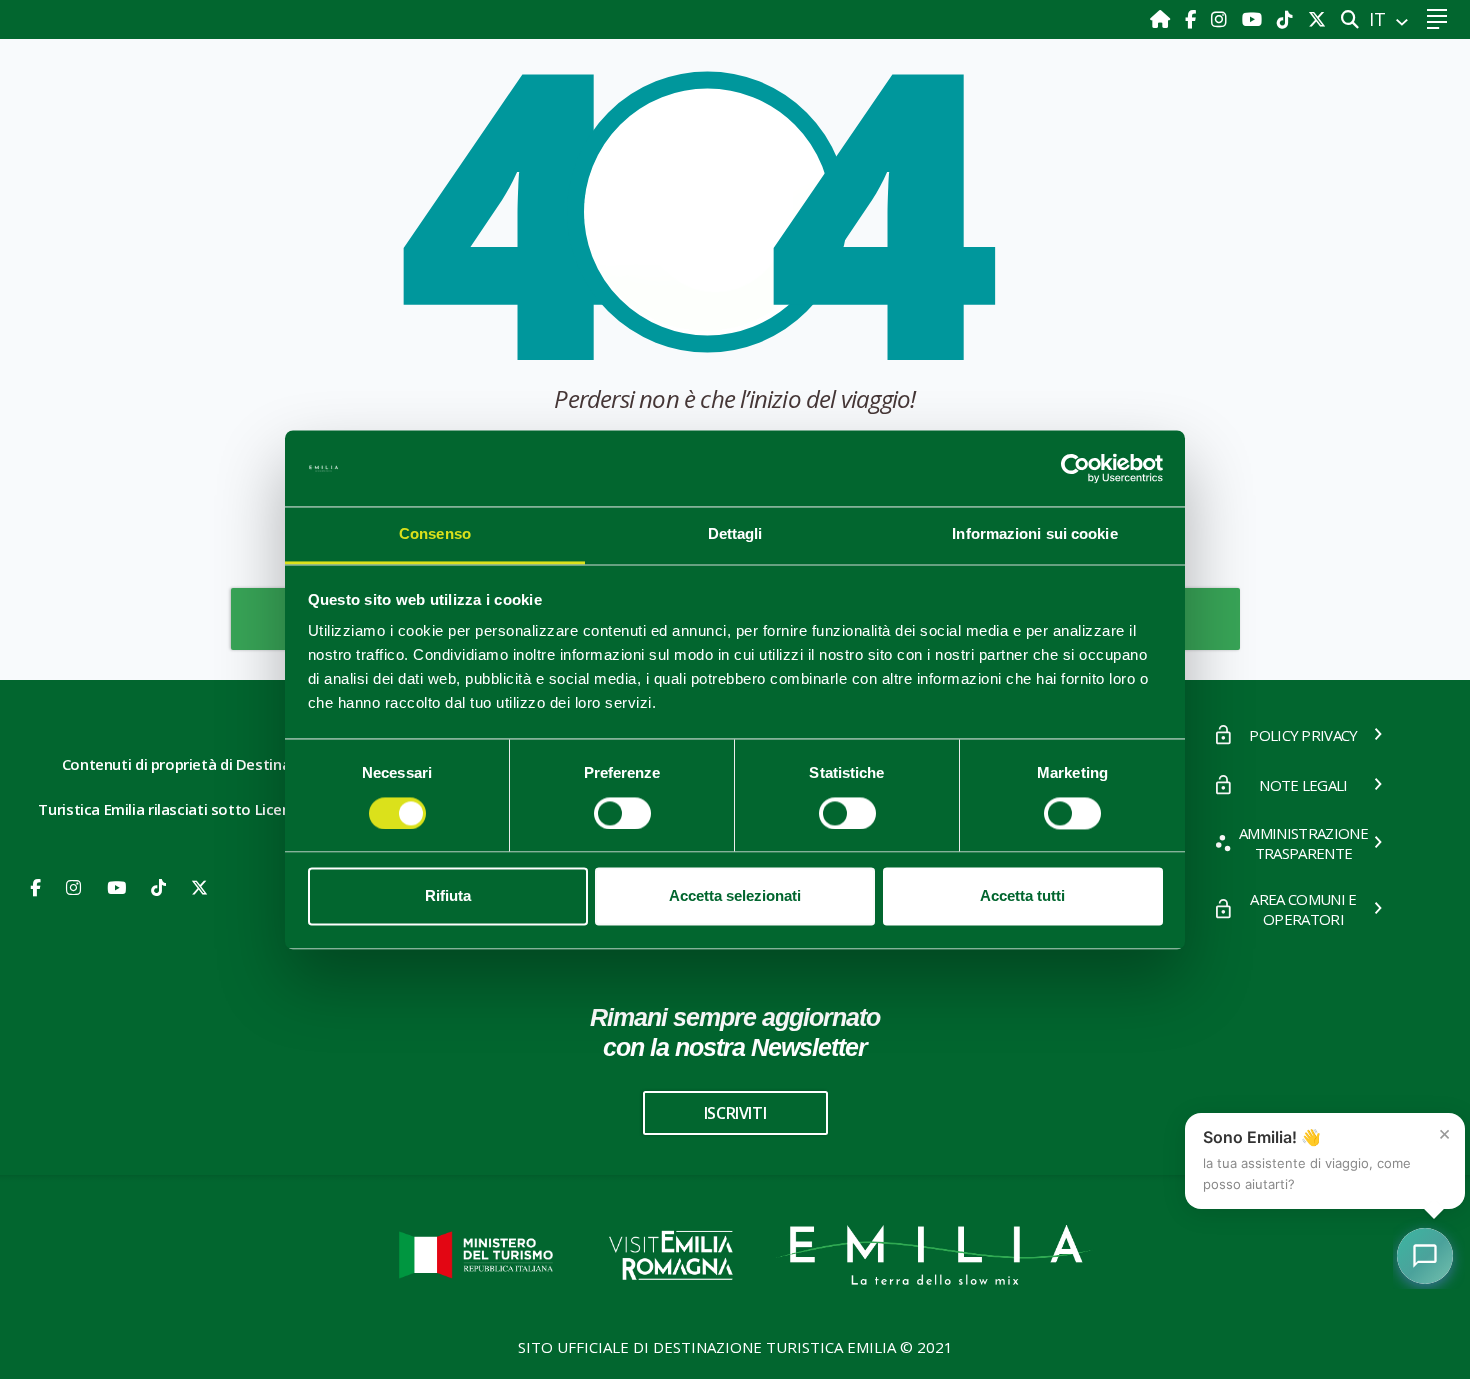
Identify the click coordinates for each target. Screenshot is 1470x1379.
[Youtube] (1254, 19)
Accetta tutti (1022, 896)
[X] (1317, 19)
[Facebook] (1193, 19)
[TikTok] (1287, 19)
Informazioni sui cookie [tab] (1034, 534)
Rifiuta (448, 896)
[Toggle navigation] (1436, 19)
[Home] (1162, 19)
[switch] (622, 813)
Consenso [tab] (435, 534)
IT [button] (1380, 19)
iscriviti (735, 1113)
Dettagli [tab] (735, 534)
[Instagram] (1221, 19)
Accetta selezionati (735, 896)
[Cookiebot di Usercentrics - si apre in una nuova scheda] (1075, 468)
